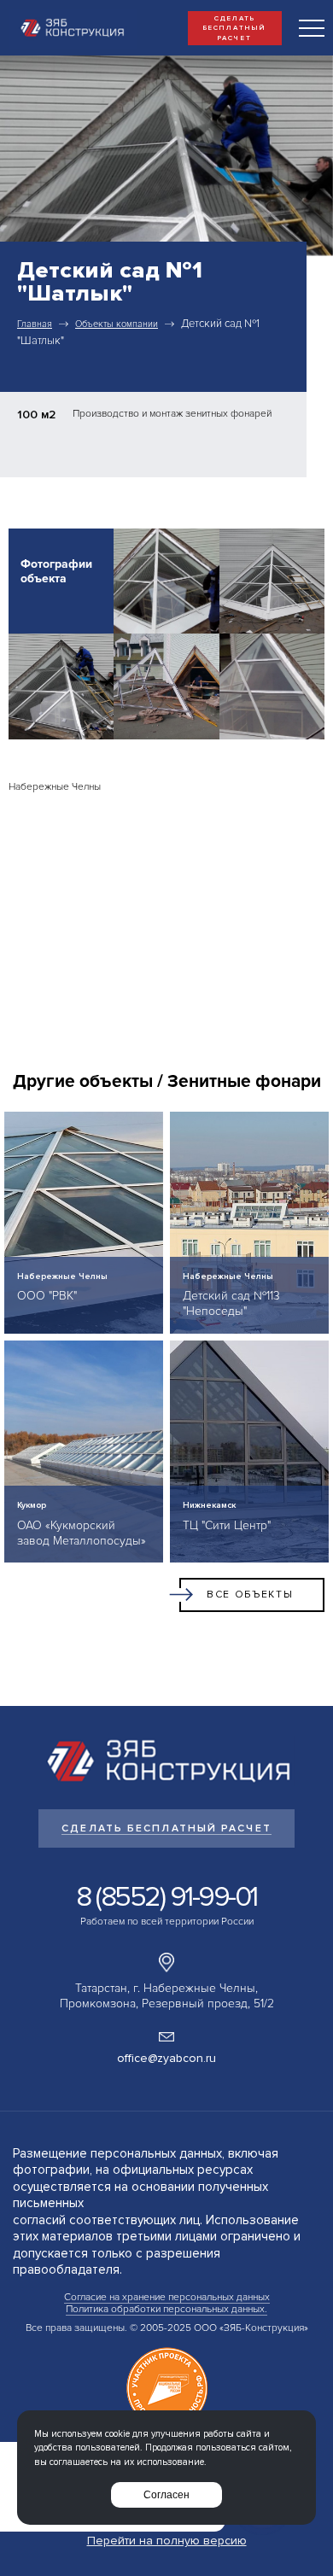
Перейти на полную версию (167, 2541)
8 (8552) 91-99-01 (166, 1897)
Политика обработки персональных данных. (166, 2309)
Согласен (166, 2495)
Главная (35, 324)
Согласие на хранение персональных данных (167, 2297)
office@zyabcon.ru (166, 2058)
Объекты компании (117, 324)
